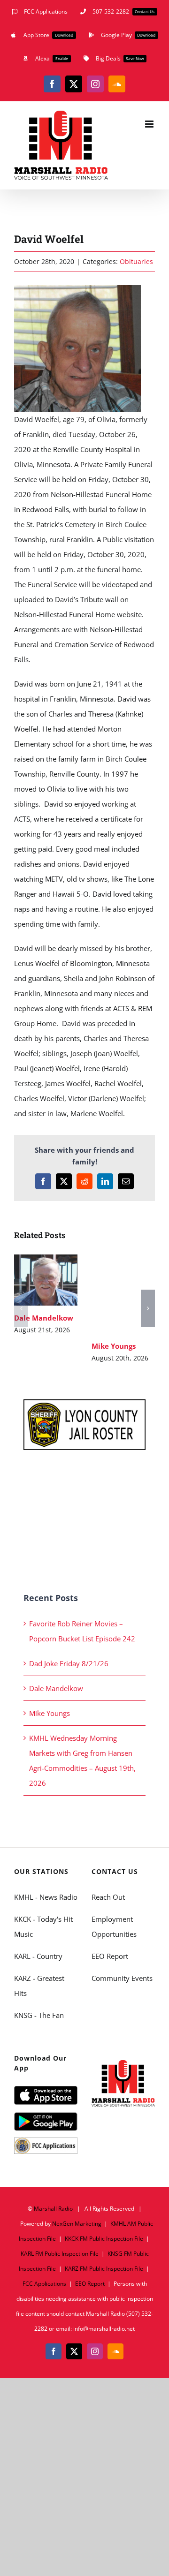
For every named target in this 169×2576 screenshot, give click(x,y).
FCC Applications (44, 2284)
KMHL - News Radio (46, 1897)
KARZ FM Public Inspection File (104, 2269)
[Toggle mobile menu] (150, 124)
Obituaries (136, 261)
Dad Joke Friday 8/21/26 (69, 1663)
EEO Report (110, 1956)
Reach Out (108, 1897)
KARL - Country (38, 1956)
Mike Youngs (121, 1283)
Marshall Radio (53, 2209)
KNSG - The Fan (39, 2015)
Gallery (46, 1290)
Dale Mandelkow (44, 1269)
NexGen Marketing (77, 2224)
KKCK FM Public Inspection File (104, 2239)
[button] (21, 1308)
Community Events (122, 1978)
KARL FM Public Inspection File (60, 2254)
